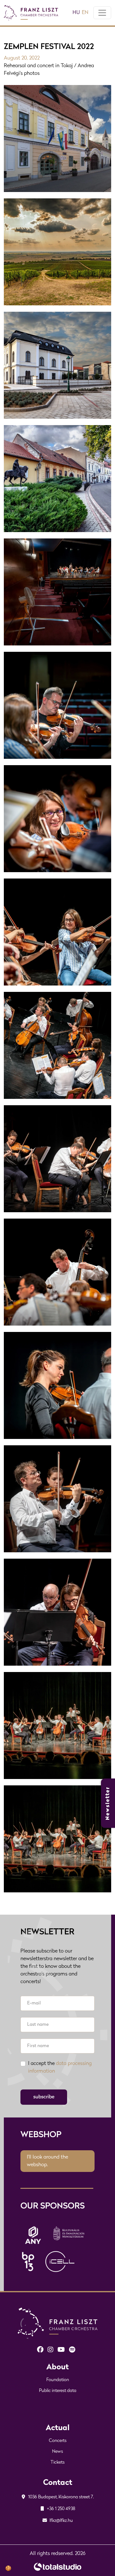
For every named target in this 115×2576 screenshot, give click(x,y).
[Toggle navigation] (102, 13)
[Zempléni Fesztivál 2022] (57, 1839)
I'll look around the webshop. (47, 2161)
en (85, 13)
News (57, 2452)
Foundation (58, 2380)
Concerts (58, 2441)
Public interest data (58, 2391)
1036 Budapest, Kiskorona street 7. (61, 2497)
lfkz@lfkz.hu (61, 2521)
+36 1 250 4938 (61, 2509)
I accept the (60, 2067)
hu (76, 13)
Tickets (57, 2462)
